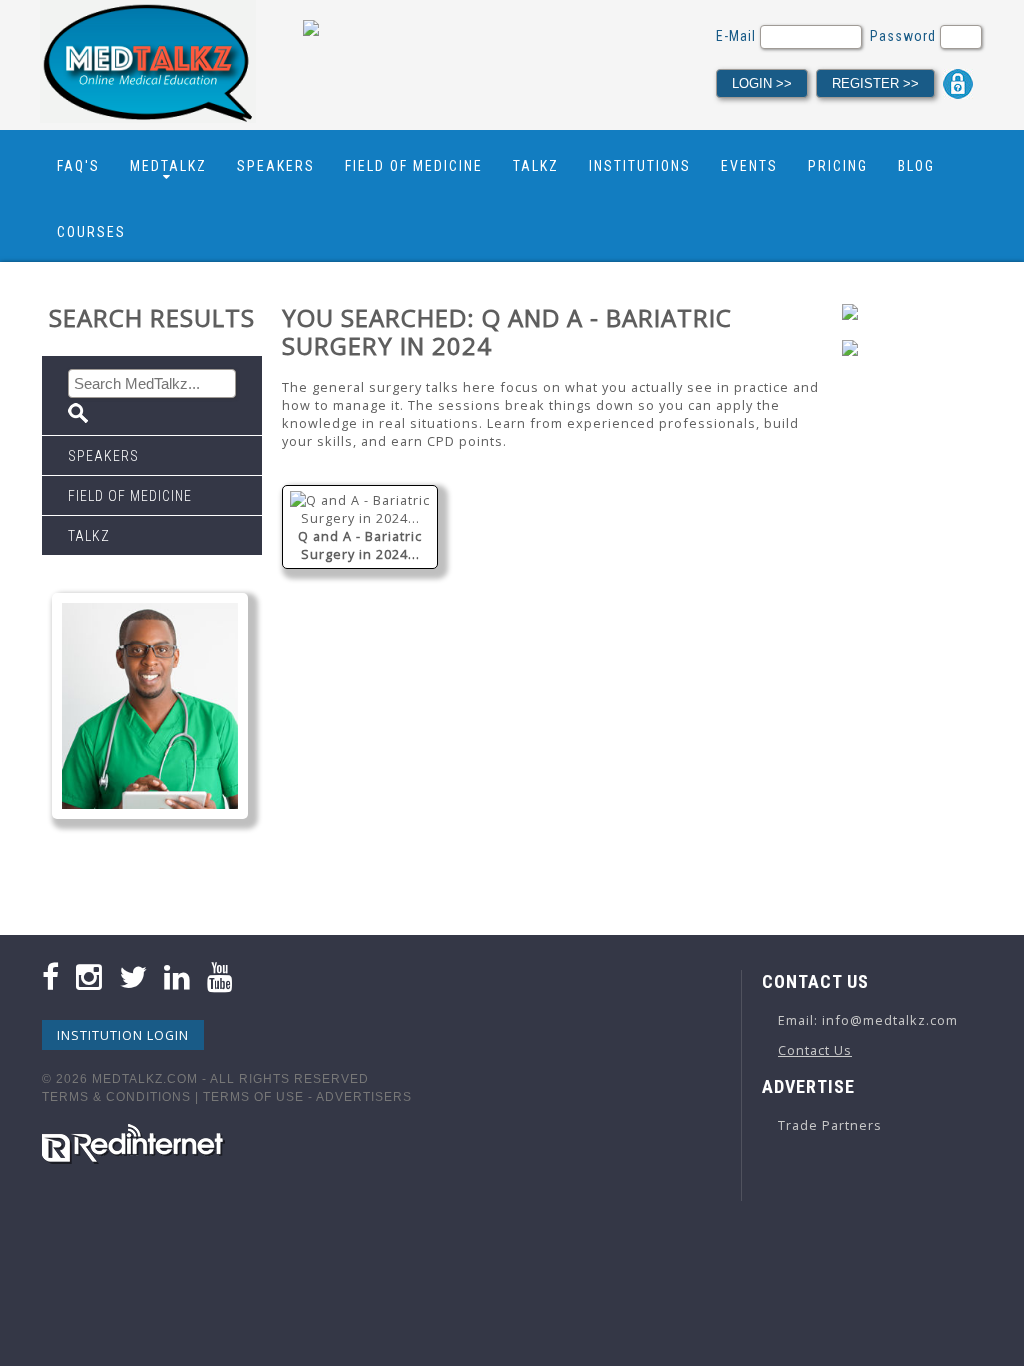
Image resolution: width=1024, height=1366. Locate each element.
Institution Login (123, 1035)
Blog (916, 166)
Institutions (640, 166)
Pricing (838, 166)
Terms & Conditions (116, 1097)
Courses (91, 232)
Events (749, 166)
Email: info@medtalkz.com (868, 1020)
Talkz (536, 166)
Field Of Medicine (414, 166)
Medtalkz (168, 166)
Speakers (276, 166)
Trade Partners (830, 1125)
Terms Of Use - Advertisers (307, 1097)
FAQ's (78, 166)
